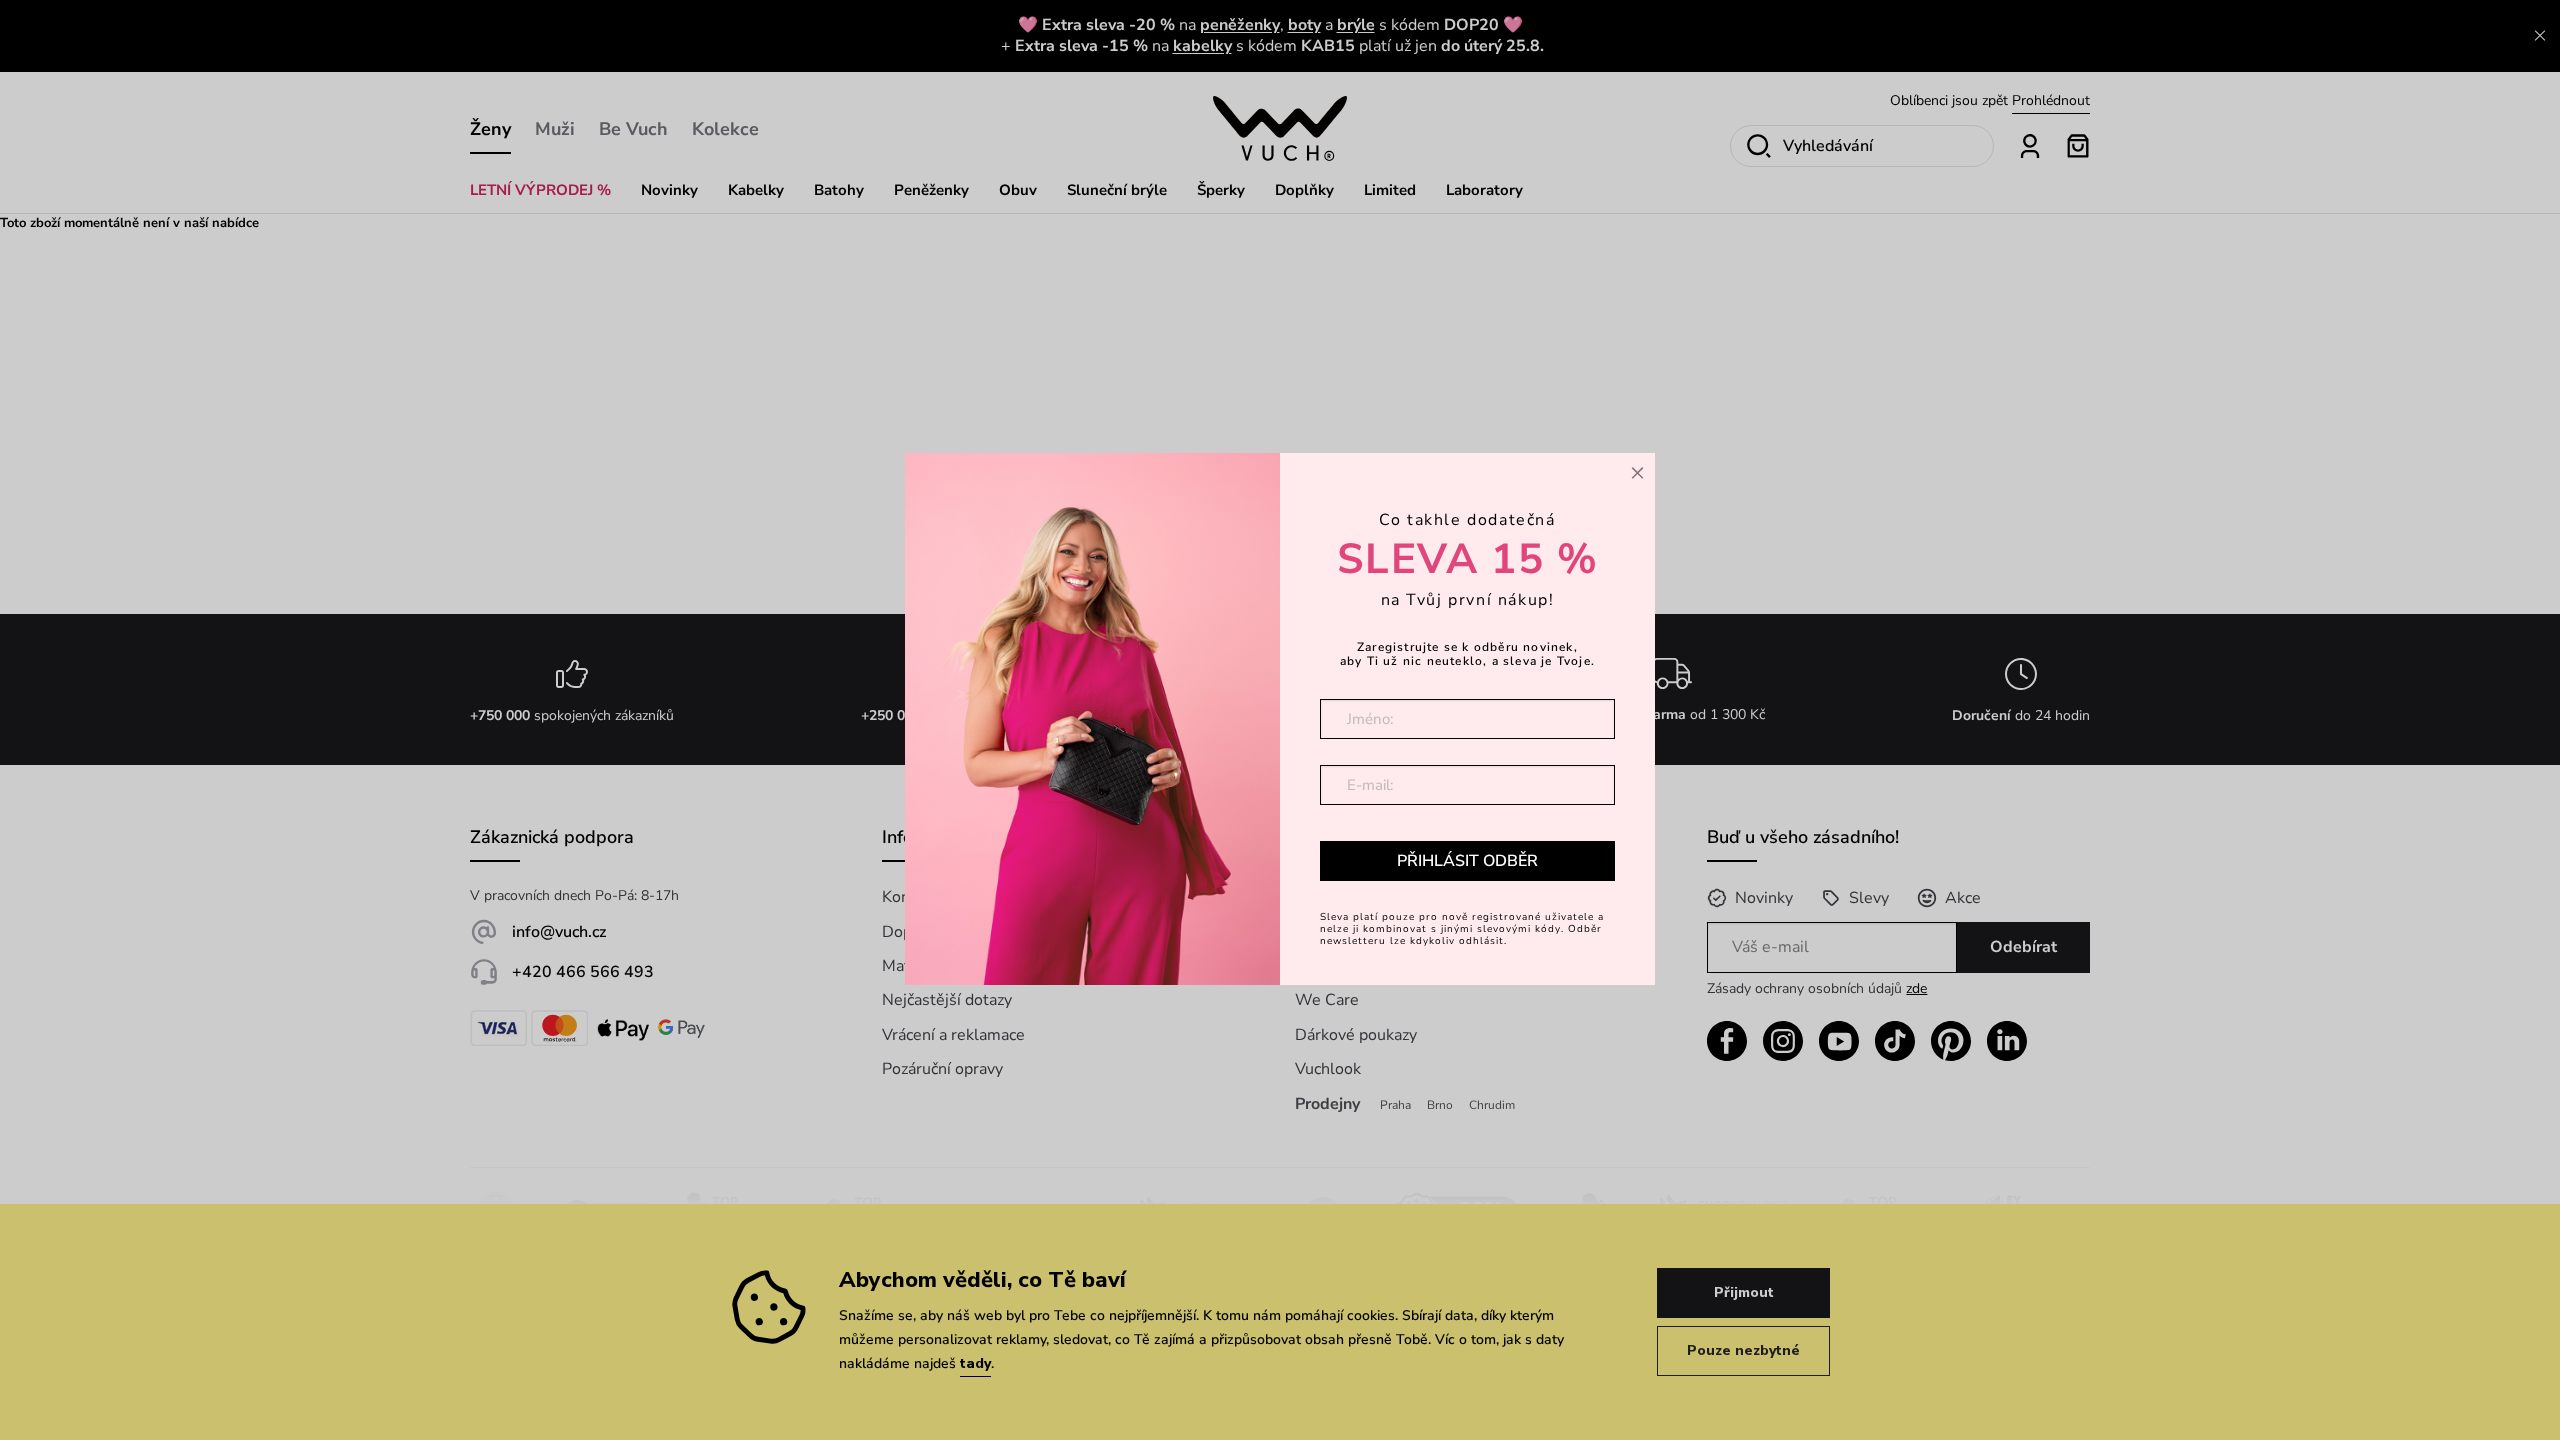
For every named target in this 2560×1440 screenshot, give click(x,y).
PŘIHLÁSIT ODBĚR (1467, 861)
